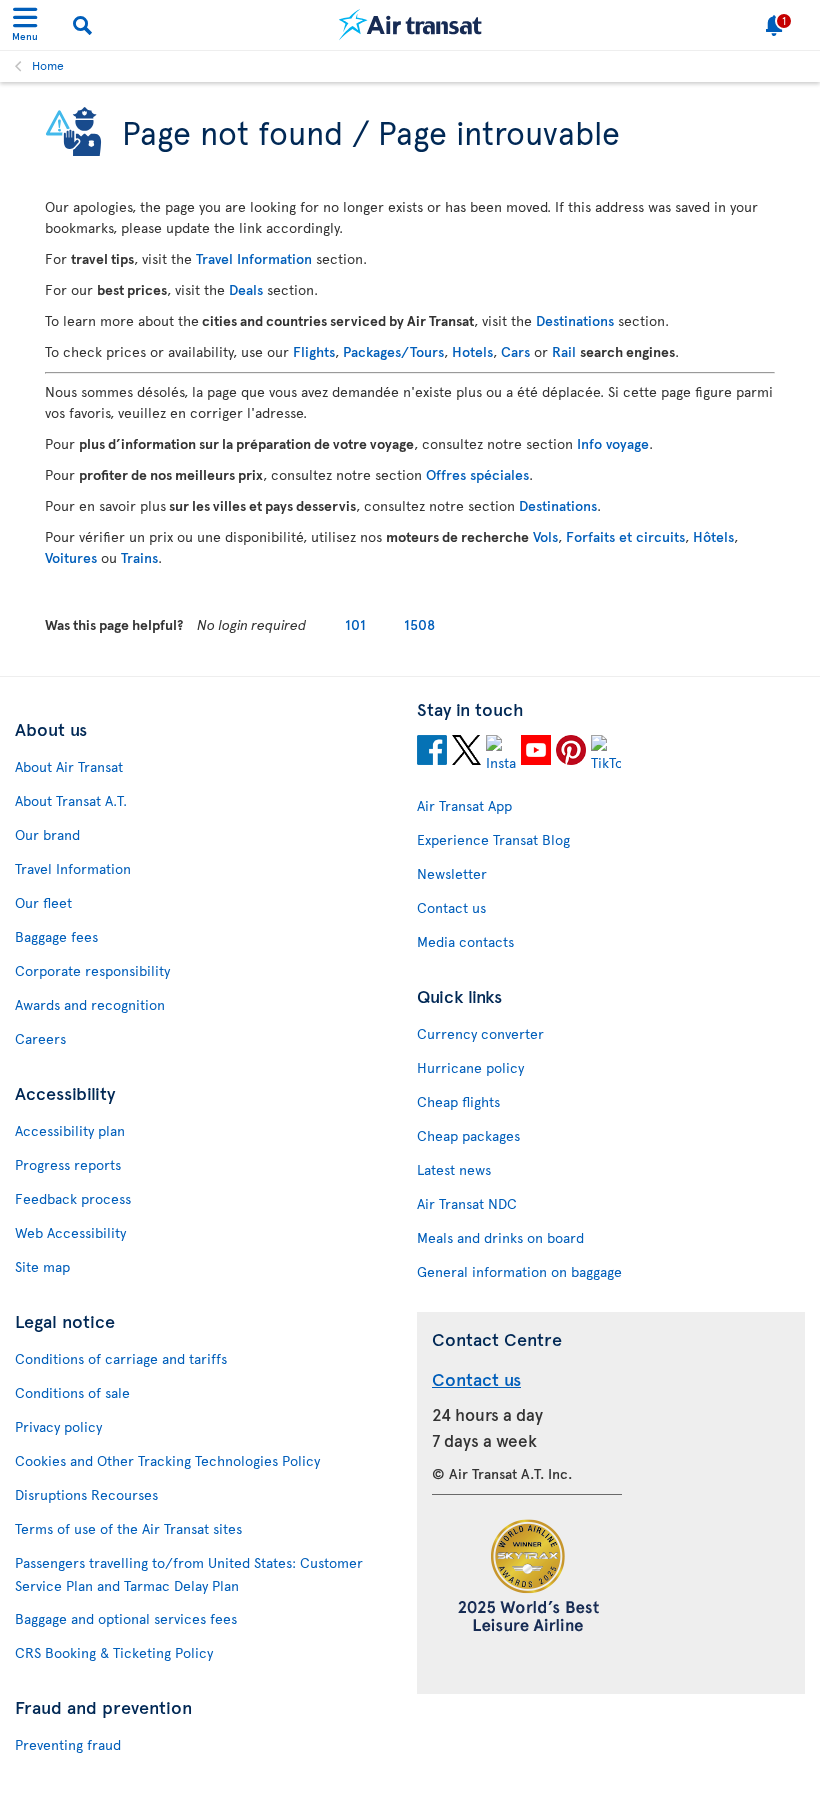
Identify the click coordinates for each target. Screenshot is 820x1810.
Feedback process (73, 1198)
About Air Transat (69, 766)
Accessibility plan (70, 1130)
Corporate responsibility (92, 970)
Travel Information (254, 258)
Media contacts (465, 941)
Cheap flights (458, 1101)
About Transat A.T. (71, 800)
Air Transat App (464, 805)
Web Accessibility (70, 1232)
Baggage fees (56, 936)
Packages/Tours (393, 351)
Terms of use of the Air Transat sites (128, 1528)
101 (355, 624)
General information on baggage (519, 1271)
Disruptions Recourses (86, 1494)
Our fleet (43, 902)
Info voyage (613, 443)
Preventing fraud (68, 1744)
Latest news (454, 1169)
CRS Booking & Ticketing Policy (114, 1652)
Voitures (71, 557)
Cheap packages (468, 1135)
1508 (419, 624)
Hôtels (713, 536)
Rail (564, 351)
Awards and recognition (90, 1004)
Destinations (575, 320)
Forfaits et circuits (625, 536)
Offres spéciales (477, 474)
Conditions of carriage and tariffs (121, 1358)
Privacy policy (58, 1426)
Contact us (451, 907)
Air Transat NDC (467, 1203)
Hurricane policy (470, 1067)
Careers (40, 1038)
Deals (246, 289)
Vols (545, 536)
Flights (314, 351)
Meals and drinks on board (500, 1237)
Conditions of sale (72, 1392)
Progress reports (68, 1164)
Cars (515, 351)
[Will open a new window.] (432, 753)
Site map (42, 1266)
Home (48, 65)
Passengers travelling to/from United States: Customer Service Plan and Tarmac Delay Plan (189, 1574)
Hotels (472, 351)
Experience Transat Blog (493, 839)
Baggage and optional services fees (126, 1618)
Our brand (47, 834)
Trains (139, 557)
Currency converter (480, 1033)
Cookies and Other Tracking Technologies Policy (167, 1460)
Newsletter (452, 873)
